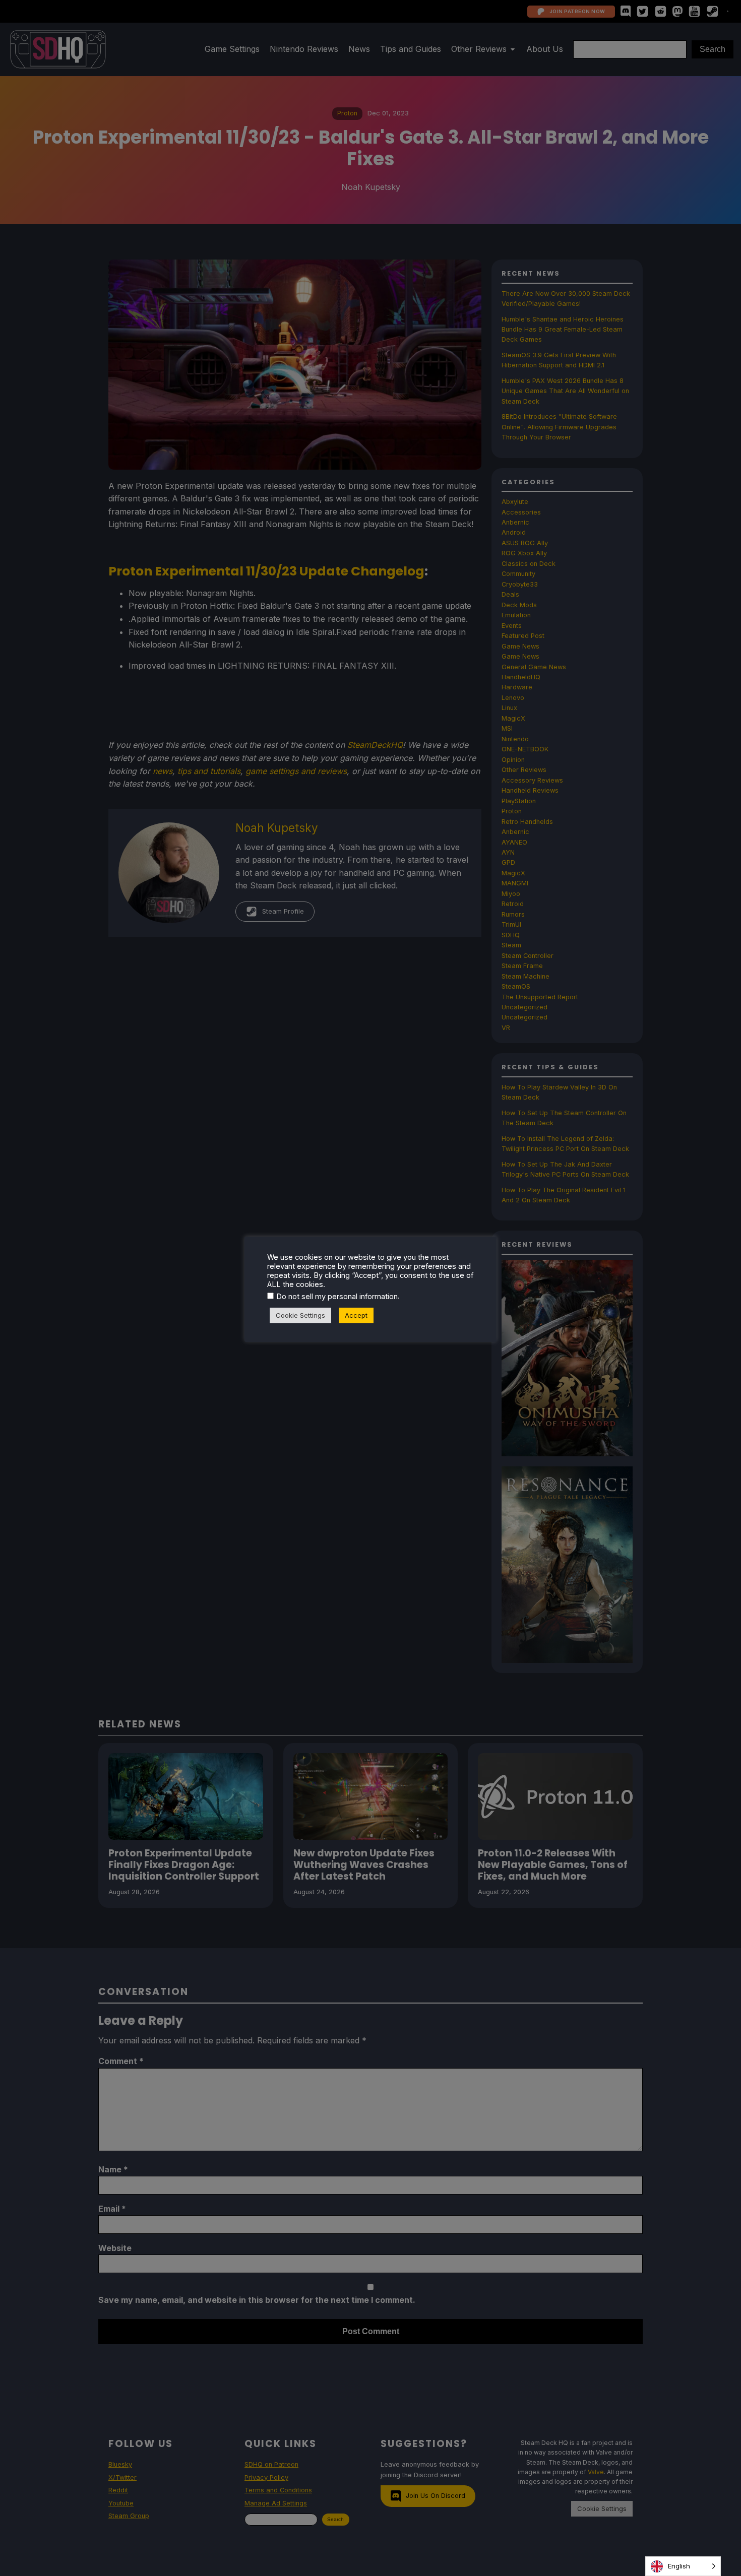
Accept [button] (356, 1315)
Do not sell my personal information (337, 1297)
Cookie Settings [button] (300, 1315)
